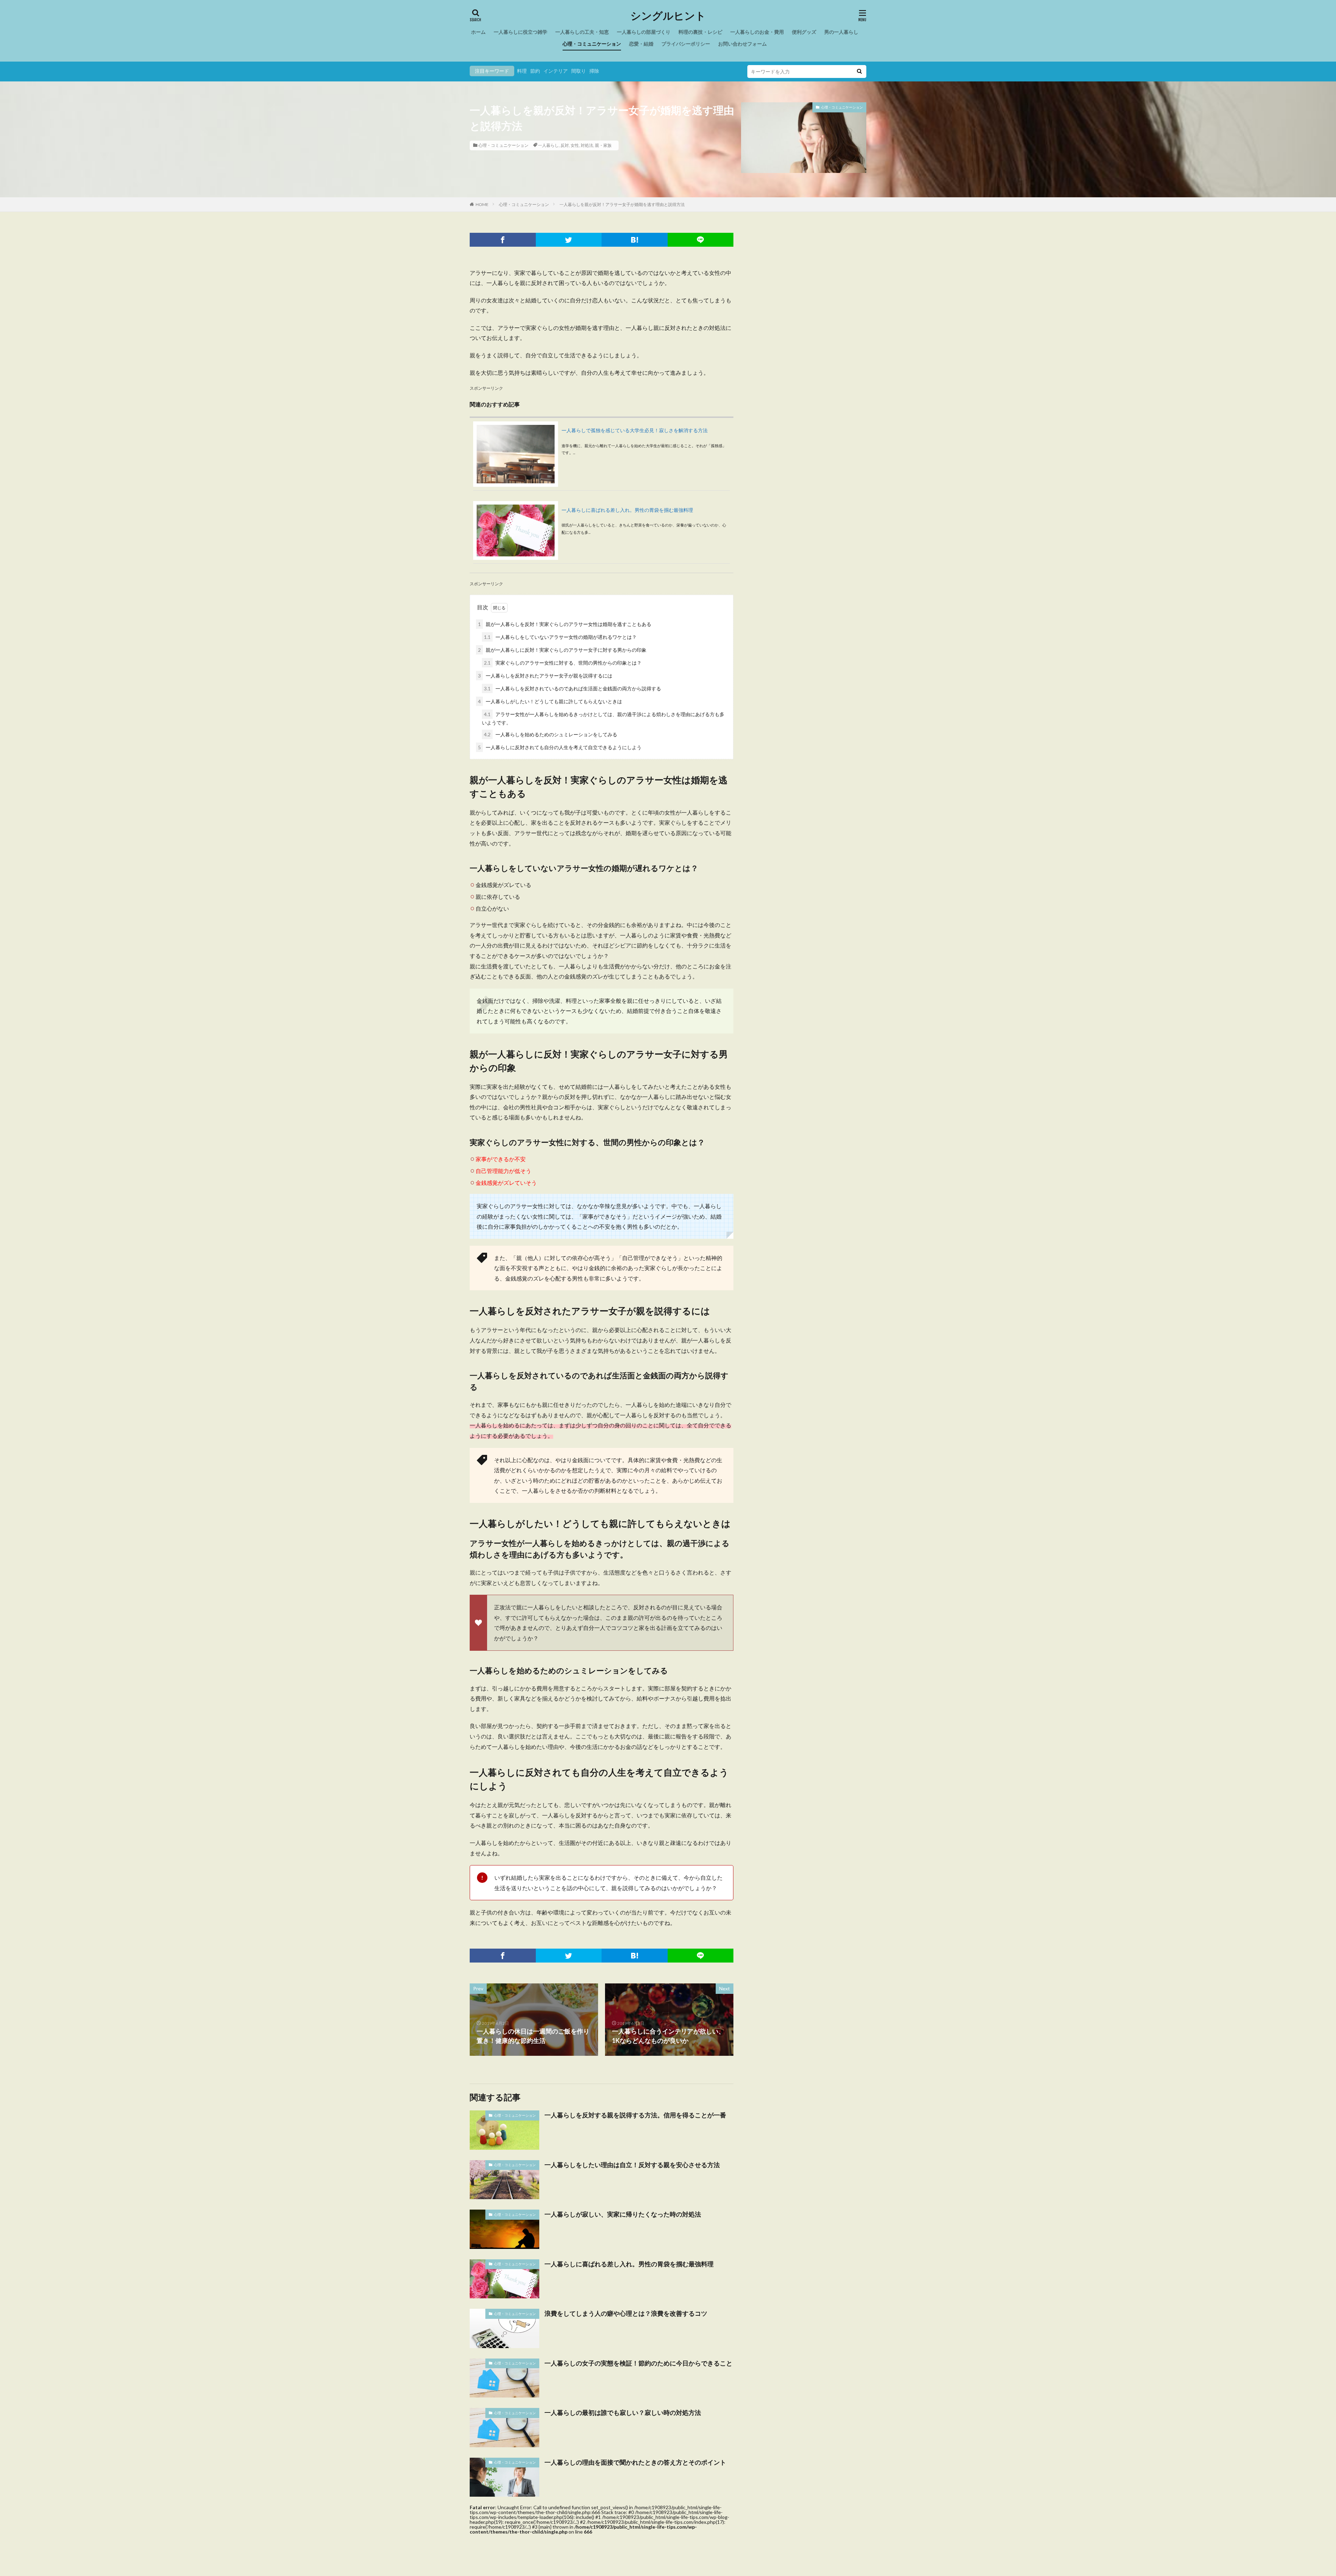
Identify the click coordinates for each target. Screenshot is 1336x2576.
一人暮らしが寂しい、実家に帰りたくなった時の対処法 (623, 2214)
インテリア (556, 71)
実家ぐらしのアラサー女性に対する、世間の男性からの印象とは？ (563, 663)
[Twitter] (569, 240)
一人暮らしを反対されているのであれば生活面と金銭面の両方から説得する (572, 688)
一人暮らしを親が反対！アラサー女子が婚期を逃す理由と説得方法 (622, 204)
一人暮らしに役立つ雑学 (520, 32)
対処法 (587, 145)
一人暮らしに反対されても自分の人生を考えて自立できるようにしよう (560, 747)
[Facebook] (503, 240)
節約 (535, 71)
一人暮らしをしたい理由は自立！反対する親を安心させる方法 (632, 2165)
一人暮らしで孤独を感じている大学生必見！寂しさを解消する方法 (635, 430)
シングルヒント (668, 16)
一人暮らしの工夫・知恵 (582, 32)
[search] (859, 72)
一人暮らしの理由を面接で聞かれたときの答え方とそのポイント (635, 2462)
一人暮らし (548, 145)
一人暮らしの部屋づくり (644, 32)
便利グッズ (804, 32)
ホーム (478, 32)
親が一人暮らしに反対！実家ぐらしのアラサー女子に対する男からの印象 (562, 650)
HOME (482, 204)
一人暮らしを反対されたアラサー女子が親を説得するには (545, 676)
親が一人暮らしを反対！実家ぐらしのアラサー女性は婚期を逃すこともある (565, 624)
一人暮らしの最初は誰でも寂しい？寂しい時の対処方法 (623, 2412)
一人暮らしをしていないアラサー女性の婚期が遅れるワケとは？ (560, 637)
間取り (579, 71)
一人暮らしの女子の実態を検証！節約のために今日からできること (638, 2363)
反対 (565, 145)
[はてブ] (635, 240)
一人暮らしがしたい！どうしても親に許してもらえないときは (550, 701)
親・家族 (603, 145)
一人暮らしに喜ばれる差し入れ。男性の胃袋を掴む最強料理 (627, 510)
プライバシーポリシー (686, 44)
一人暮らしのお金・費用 (757, 32)
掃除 (594, 71)
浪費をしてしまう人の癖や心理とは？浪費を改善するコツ (626, 2313)
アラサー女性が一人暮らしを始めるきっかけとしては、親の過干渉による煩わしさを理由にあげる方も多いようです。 (603, 718)
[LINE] (701, 240)
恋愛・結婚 (641, 44)
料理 (522, 71)
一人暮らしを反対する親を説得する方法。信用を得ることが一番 (635, 2115)
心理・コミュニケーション (592, 44)
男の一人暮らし (841, 32)
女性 (575, 145)
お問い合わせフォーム (742, 44)
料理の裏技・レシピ (700, 32)
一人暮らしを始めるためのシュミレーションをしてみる (551, 734)
